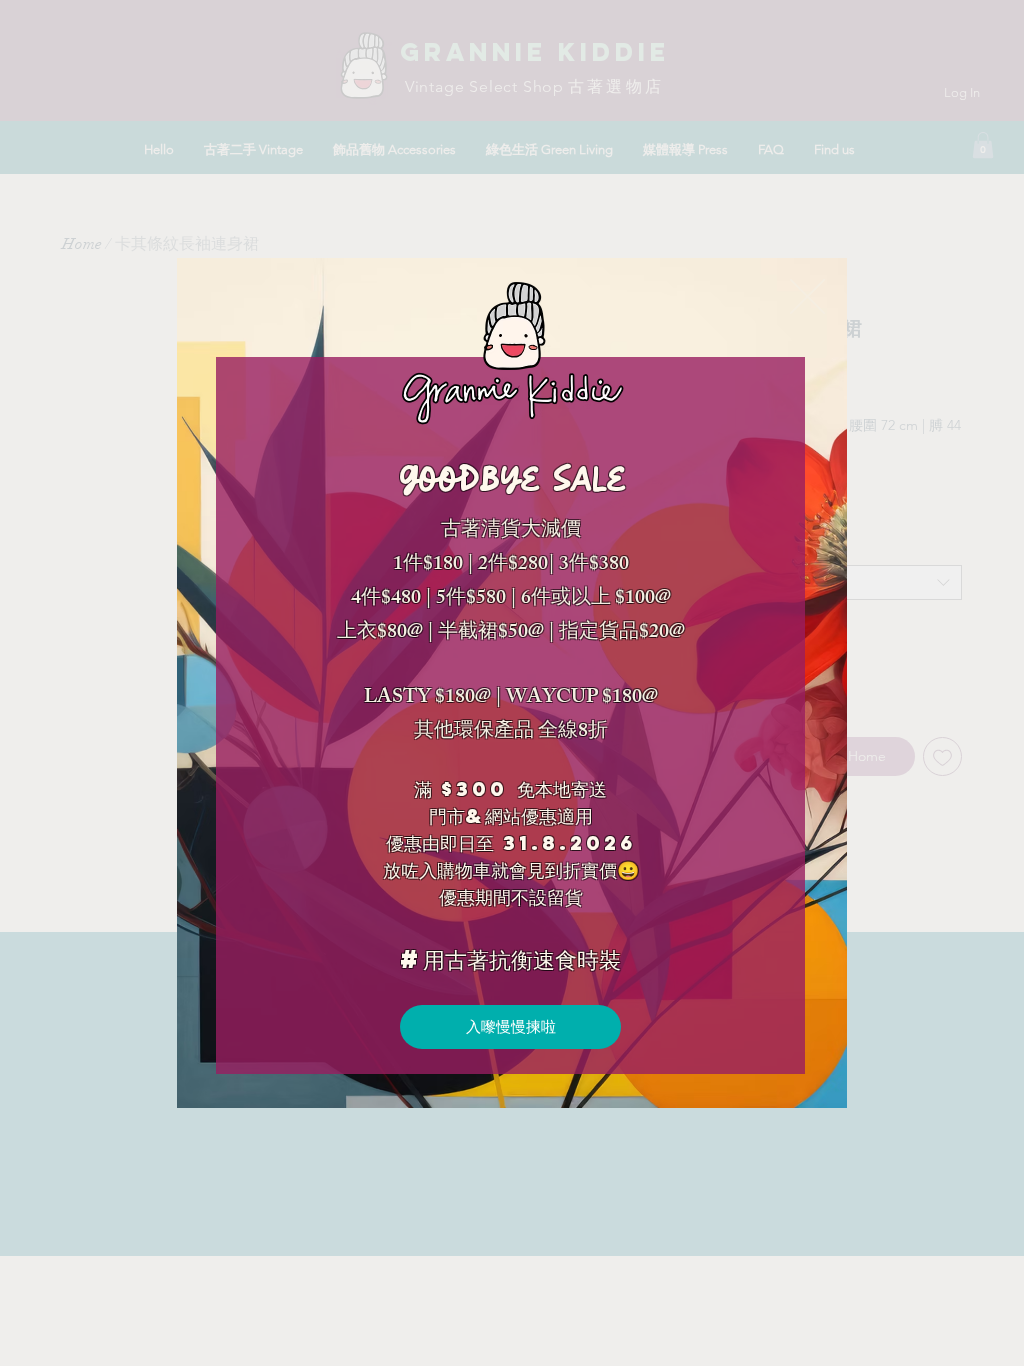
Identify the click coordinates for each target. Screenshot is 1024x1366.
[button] (807, 296)
